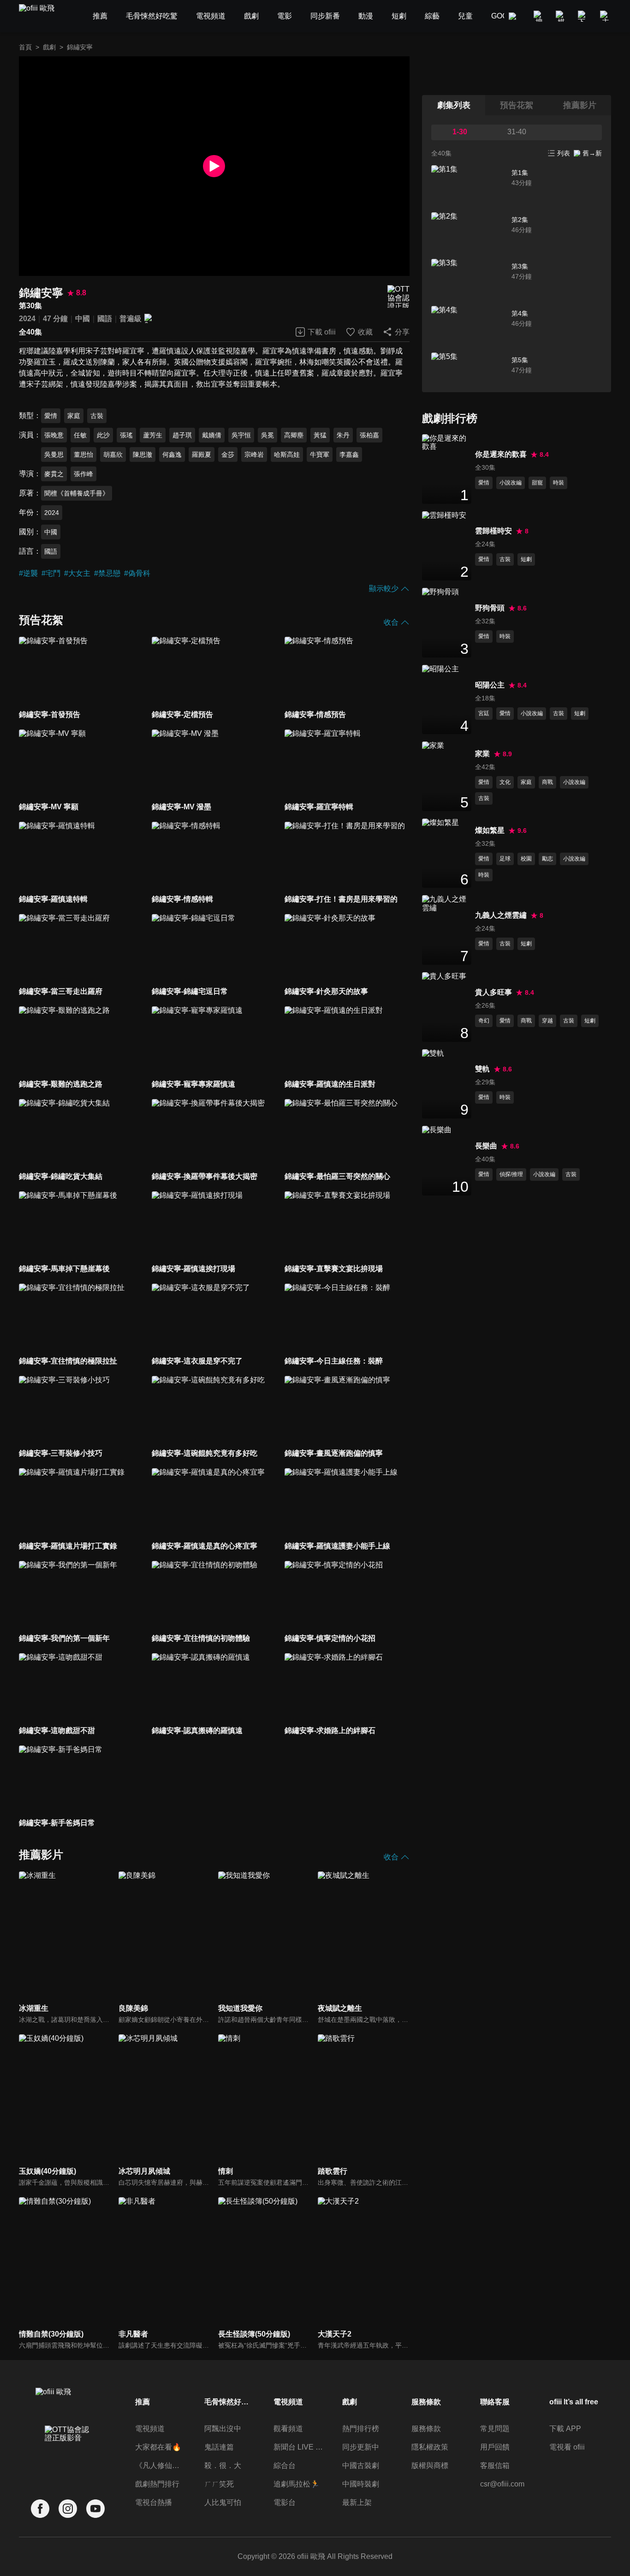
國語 (105, 319)
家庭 (74, 416)
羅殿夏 (202, 454)
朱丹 (343, 435)
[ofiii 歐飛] (42, 16)
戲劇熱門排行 (157, 2484)
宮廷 (484, 713)
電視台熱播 (154, 2502)
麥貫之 (54, 474)
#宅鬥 (51, 573)
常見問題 (495, 2429)
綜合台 (285, 2465)
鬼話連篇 (219, 2447)
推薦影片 (580, 105)
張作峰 (83, 474)
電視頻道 (150, 2429)
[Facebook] (40, 2509)
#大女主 (77, 573)
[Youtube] (95, 2509)
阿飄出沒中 (223, 2429)
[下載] (583, 16)
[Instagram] (68, 2509)
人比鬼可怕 (223, 2502)
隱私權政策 (430, 2447)
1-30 (460, 132)
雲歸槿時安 (493, 531)
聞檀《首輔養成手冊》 (77, 493)
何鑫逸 (172, 454)
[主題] (606, 16)
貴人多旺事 (493, 992)
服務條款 (426, 2429)
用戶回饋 (495, 2447)
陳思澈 (143, 454)
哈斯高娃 (287, 454)
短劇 (526, 559)
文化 (505, 782)
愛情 (51, 416)
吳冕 (267, 435)
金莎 (228, 454)
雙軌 (482, 1069)
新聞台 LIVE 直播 (298, 2447)
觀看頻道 (288, 2429)
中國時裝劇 (361, 2484)
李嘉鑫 (349, 454)
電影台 (285, 2502)
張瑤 (126, 435)
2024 (27, 319)
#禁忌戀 (107, 573)
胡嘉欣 (113, 454)
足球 (505, 859)
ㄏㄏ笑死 (219, 2484)
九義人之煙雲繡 (501, 915)
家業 (482, 754)
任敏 (80, 435)
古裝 (97, 416)
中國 (83, 319)
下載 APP (565, 2429)
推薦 (143, 2402)
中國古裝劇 (361, 2465)
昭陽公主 (490, 685)
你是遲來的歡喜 (501, 454)
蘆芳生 (153, 435)
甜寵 (537, 483)
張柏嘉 (369, 435)
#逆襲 (28, 573)
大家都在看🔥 (158, 2447)
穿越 (547, 1021)
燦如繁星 (490, 830)
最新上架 (357, 2502)
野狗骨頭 (490, 608)
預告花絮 (517, 105)
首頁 (25, 47)
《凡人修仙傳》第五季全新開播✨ (160, 2465)
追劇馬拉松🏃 (297, 2484)
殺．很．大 (223, 2465)
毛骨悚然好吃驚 (229, 2402)
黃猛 (320, 435)
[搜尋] (539, 16)
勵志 (547, 859)
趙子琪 (182, 435)
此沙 (103, 435)
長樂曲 (486, 1146)
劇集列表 (454, 105)
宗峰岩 (254, 454)
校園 (526, 859)
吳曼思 (54, 454)
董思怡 (83, 454)
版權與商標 (430, 2465)
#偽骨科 (137, 573)
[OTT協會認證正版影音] (398, 296)
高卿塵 (294, 435)
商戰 (547, 782)
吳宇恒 (241, 435)
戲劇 (49, 47)
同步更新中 (361, 2447)
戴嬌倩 (212, 435)
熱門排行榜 (361, 2429)
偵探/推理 (511, 1174)
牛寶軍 (320, 454)
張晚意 (54, 435)
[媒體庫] (561, 16)
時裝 (559, 483)
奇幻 (484, 1021)
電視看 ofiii (567, 2447)
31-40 (517, 132)
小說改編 (511, 483)
